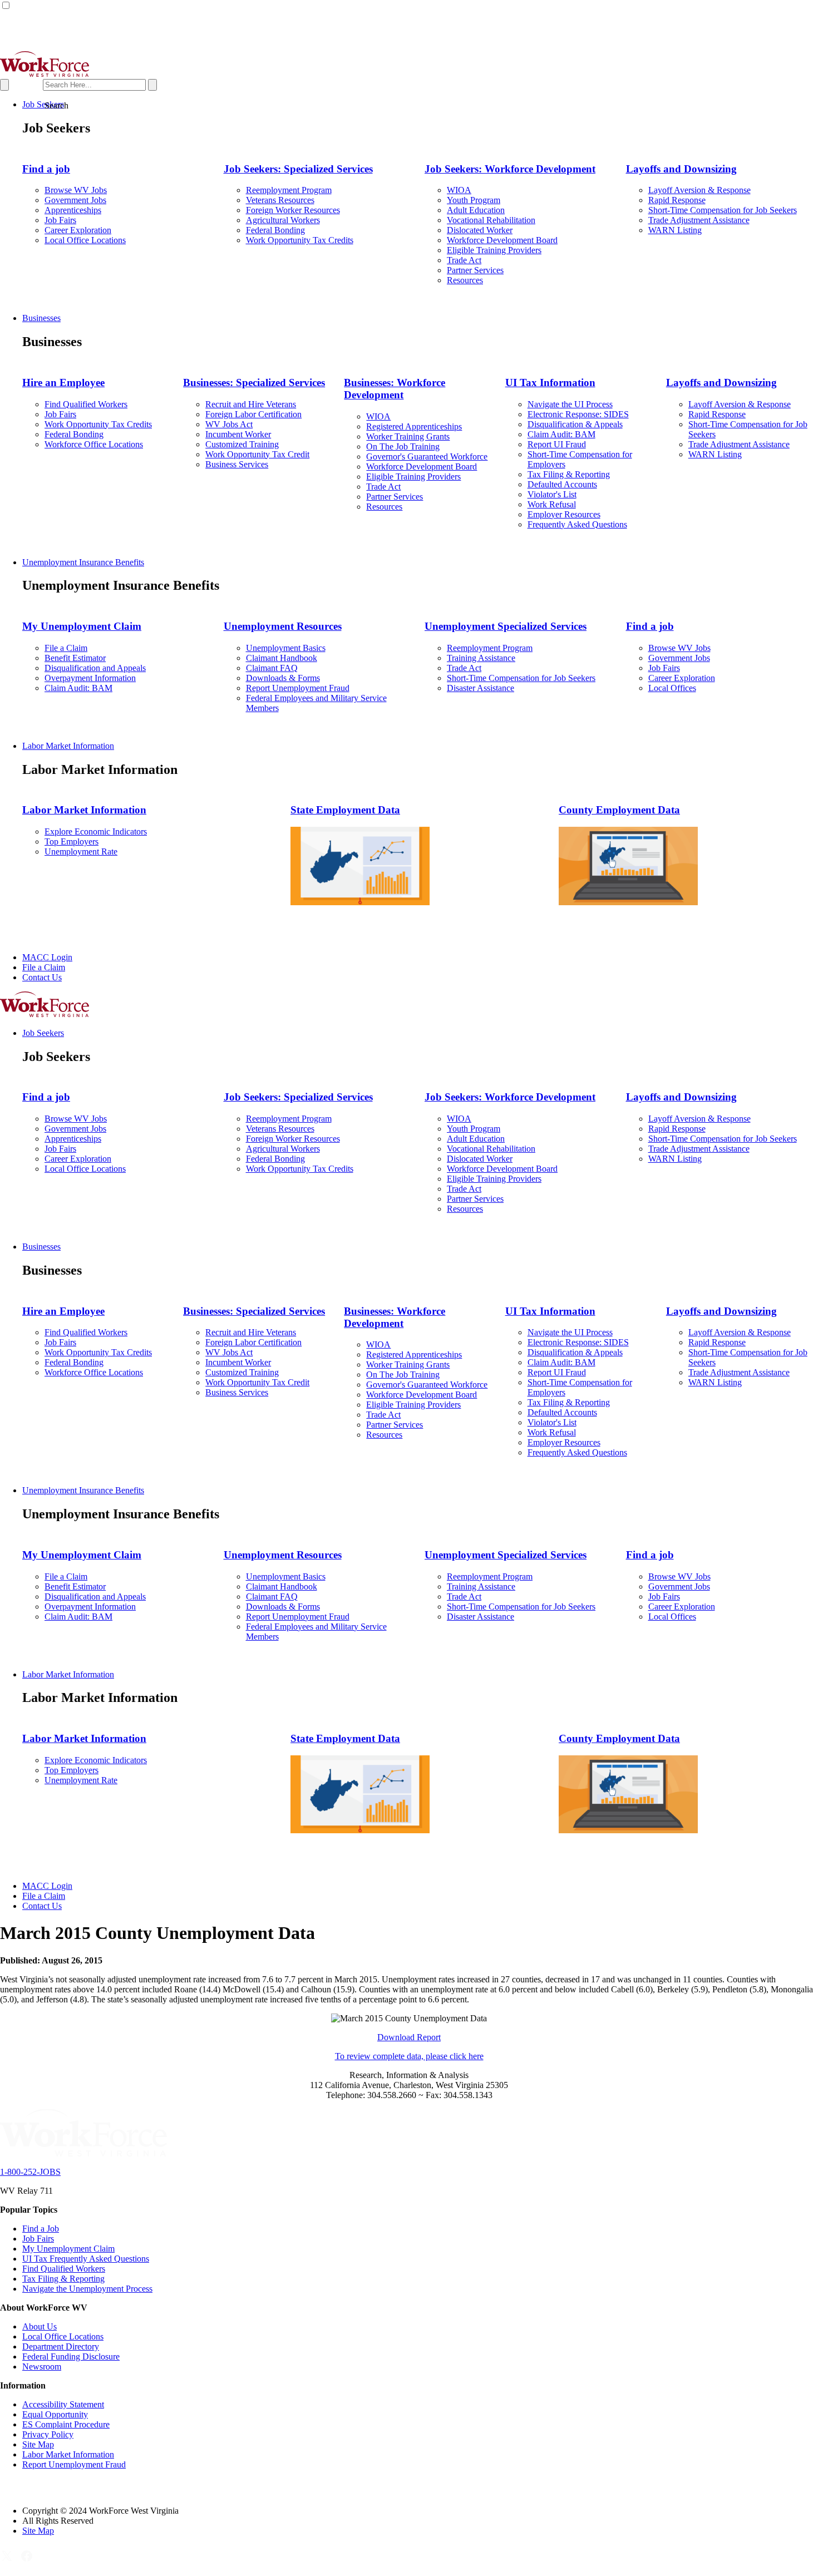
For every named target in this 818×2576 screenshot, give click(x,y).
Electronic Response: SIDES (578, 414)
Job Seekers (43, 104)
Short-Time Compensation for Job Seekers (723, 210)
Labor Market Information (68, 746)
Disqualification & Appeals (575, 424)
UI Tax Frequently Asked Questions (86, 2259)
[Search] (78, 84)
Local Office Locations (85, 240)
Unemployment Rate (81, 852)
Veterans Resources (280, 200)
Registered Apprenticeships (414, 426)
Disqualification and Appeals (95, 668)
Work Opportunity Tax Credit (257, 454)
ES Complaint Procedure (66, 2424)
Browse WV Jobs (76, 190)
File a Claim (66, 648)
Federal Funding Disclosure (71, 2357)
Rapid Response (677, 200)
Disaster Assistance (481, 688)
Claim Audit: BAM (561, 434)
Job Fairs (60, 220)
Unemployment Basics (286, 648)
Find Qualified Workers (86, 404)
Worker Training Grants (408, 436)
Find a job (46, 169)
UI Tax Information (550, 383)
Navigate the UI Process (570, 404)
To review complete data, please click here (409, 2056)
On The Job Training (403, 446)
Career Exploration (78, 230)
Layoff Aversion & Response (699, 190)
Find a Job (41, 2229)
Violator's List (552, 494)
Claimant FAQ (272, 668)
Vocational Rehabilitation (491, 220)
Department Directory (61, 2346)
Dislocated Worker (480, 230)
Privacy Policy (48, 2434)
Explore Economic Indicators (96, 831)
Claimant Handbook (282, 658)
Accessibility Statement (63, 2404)
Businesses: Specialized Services (254, 383)
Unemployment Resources (283, 626)
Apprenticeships (73, 210)
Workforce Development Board (502, 240)
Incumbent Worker (238, 434)
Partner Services (475, 270)
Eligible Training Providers (494, 250)
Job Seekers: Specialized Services (298, 169)
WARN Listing (675, 230)
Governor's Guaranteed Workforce (427, 457)
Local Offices (672, 688)
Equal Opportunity (55, 2414)
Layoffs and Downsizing (681, 169)
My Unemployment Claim (82, 626)
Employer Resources (564, 514)
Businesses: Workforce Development (395, 389)
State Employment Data (345, 810)
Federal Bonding (275, 230)
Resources (465, 280)
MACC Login (47, 957)
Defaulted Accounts (562, 484)
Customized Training (242, 444)
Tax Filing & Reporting (569, 474)
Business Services (237, 464)
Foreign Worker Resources (293, 210)
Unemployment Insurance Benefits (83, 562)
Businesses (41, 318)
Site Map (38, 2444)
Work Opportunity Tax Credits (300, 240)
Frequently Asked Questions (577, 524)
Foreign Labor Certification (253, 414)
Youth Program (474, 200)
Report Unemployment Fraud (298, 688)
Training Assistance (481, 658)
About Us (40, 2326)
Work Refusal (552, 504)
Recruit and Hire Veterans (251, 404)
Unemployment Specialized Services (506, 626)
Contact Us (42, 977)
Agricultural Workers (283, 220)
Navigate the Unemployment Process (87, 2289)
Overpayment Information (90, 678)
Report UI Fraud (557, 444)
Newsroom (42, 2367)
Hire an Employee (63, 383)
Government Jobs (75, 200)
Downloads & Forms (283, 678)
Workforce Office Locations (94, 444)
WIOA (459, 190)
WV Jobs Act (229, 424)
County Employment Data (619, 810)
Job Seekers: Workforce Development (510, 169)
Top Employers (72, 842)
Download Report (409, 2037)
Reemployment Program (289, 190)
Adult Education (476, 210)
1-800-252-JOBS (30, 2172)
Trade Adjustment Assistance (699, 220)
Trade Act (464, 260)
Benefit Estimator (75, 658)
